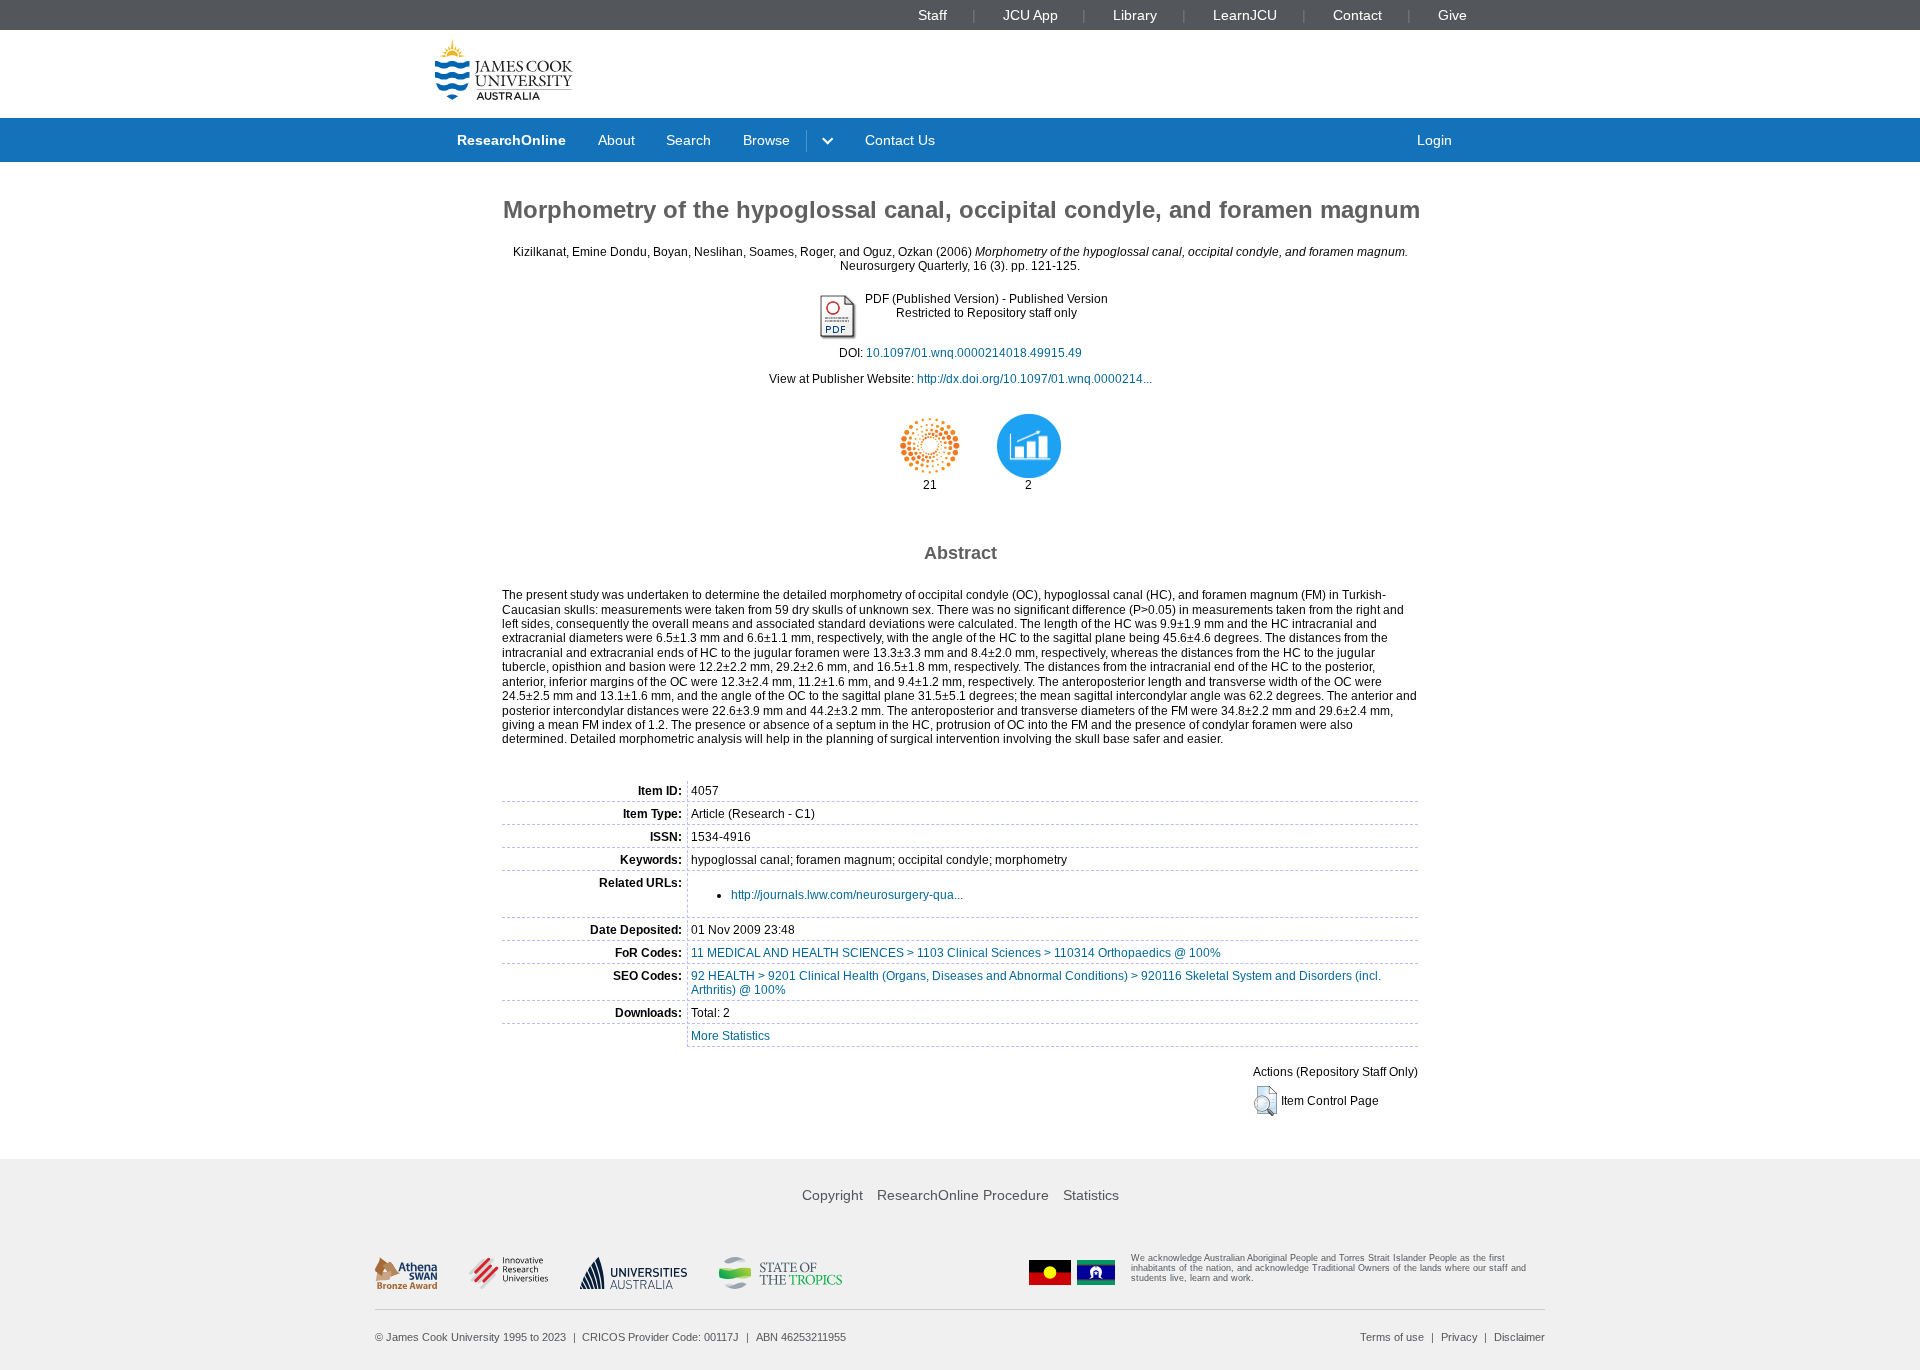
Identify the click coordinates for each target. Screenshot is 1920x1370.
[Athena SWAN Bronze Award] (406, 1273)
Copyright (832, 1195)
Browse (766, 140)
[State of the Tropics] (780, 1273)
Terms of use (1392, 1337)
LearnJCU (1245, 15)
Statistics (1091, 1195)
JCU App (1030, 15)
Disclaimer (1519, 1337)
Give (1452, 15)
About (616, 140)
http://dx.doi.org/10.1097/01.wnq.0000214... (1034, 379)
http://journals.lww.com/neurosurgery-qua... (847, 895)
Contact (1357, 15)
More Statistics (730, 1036)
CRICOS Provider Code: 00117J (660, 1337)
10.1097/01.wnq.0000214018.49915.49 (974, 353)
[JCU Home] (504, 69)
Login (1434, 140)
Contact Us (900, 140)
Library (1135, 15)
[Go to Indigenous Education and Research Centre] (1050, 1272)
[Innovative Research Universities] (508, 1273)
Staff (932, 15)
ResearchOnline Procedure (963, 1195)
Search (688, 140)
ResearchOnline (511, 140)
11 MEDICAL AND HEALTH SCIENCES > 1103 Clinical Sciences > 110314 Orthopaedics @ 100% (956, 953)
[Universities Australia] (633, 1273)
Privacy (1459, 1337)
